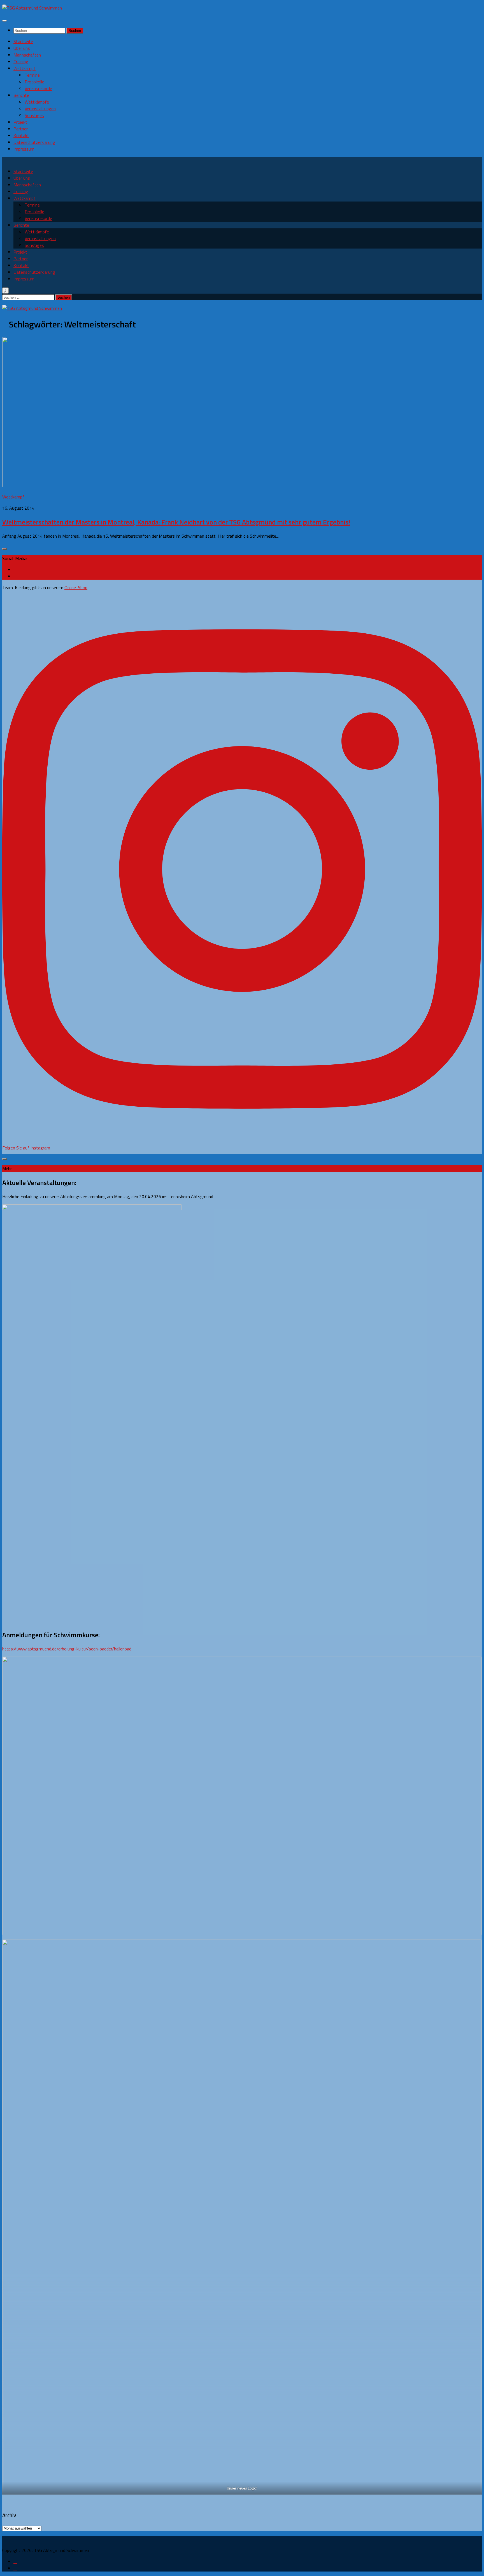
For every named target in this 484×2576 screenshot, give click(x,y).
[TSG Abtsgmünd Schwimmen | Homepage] (32, 8)
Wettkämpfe (37, 102)
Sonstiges (34, 115)
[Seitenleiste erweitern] (4, 549)
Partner (21, 129)
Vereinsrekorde (38, 88)
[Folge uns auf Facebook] (15, 570)
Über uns (22, 48)
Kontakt (21, 135)
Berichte (21, 95)
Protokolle (34, 82)
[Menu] (4, 21)
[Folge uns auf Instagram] (15, 576)
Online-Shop (76, 587)
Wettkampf (25, 68)
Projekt (20, 122)
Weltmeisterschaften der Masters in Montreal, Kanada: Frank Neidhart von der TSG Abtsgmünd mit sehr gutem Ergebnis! (176, 522)
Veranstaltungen (40, 109)
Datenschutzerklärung (34, 142)
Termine (32, 75)
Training (21, 62)
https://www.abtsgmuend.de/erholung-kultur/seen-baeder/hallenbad (67, 1649)
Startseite (23, 41)
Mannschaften (27, 55)
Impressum (24, 149)
